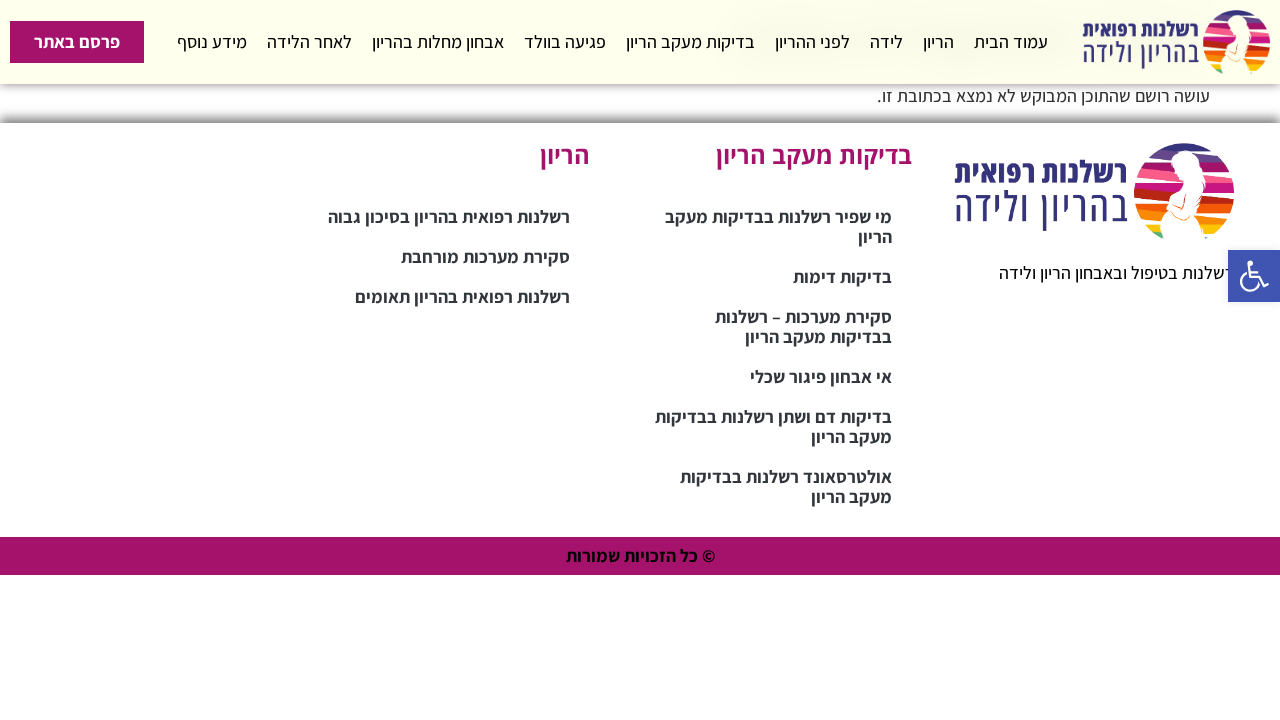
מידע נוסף (212, 41)
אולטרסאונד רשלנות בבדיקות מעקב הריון (786, 486)
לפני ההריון (812, 41)
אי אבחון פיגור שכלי (821, 376)
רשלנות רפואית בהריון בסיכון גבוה (449, 216)
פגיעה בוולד (565, 41)
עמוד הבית (1011, 41)
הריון (938, 41)
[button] (1254, 276)
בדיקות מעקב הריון (690, 41)
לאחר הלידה (309, 41)
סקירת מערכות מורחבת (485, 256)
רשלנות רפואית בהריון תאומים (462, 296)
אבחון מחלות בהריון (438, 41)
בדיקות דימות (842, 276)
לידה (886, 41)
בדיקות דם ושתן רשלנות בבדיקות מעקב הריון (773, 426)
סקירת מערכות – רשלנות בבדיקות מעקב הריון (803, 326)
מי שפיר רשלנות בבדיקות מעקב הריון (778, 226)
